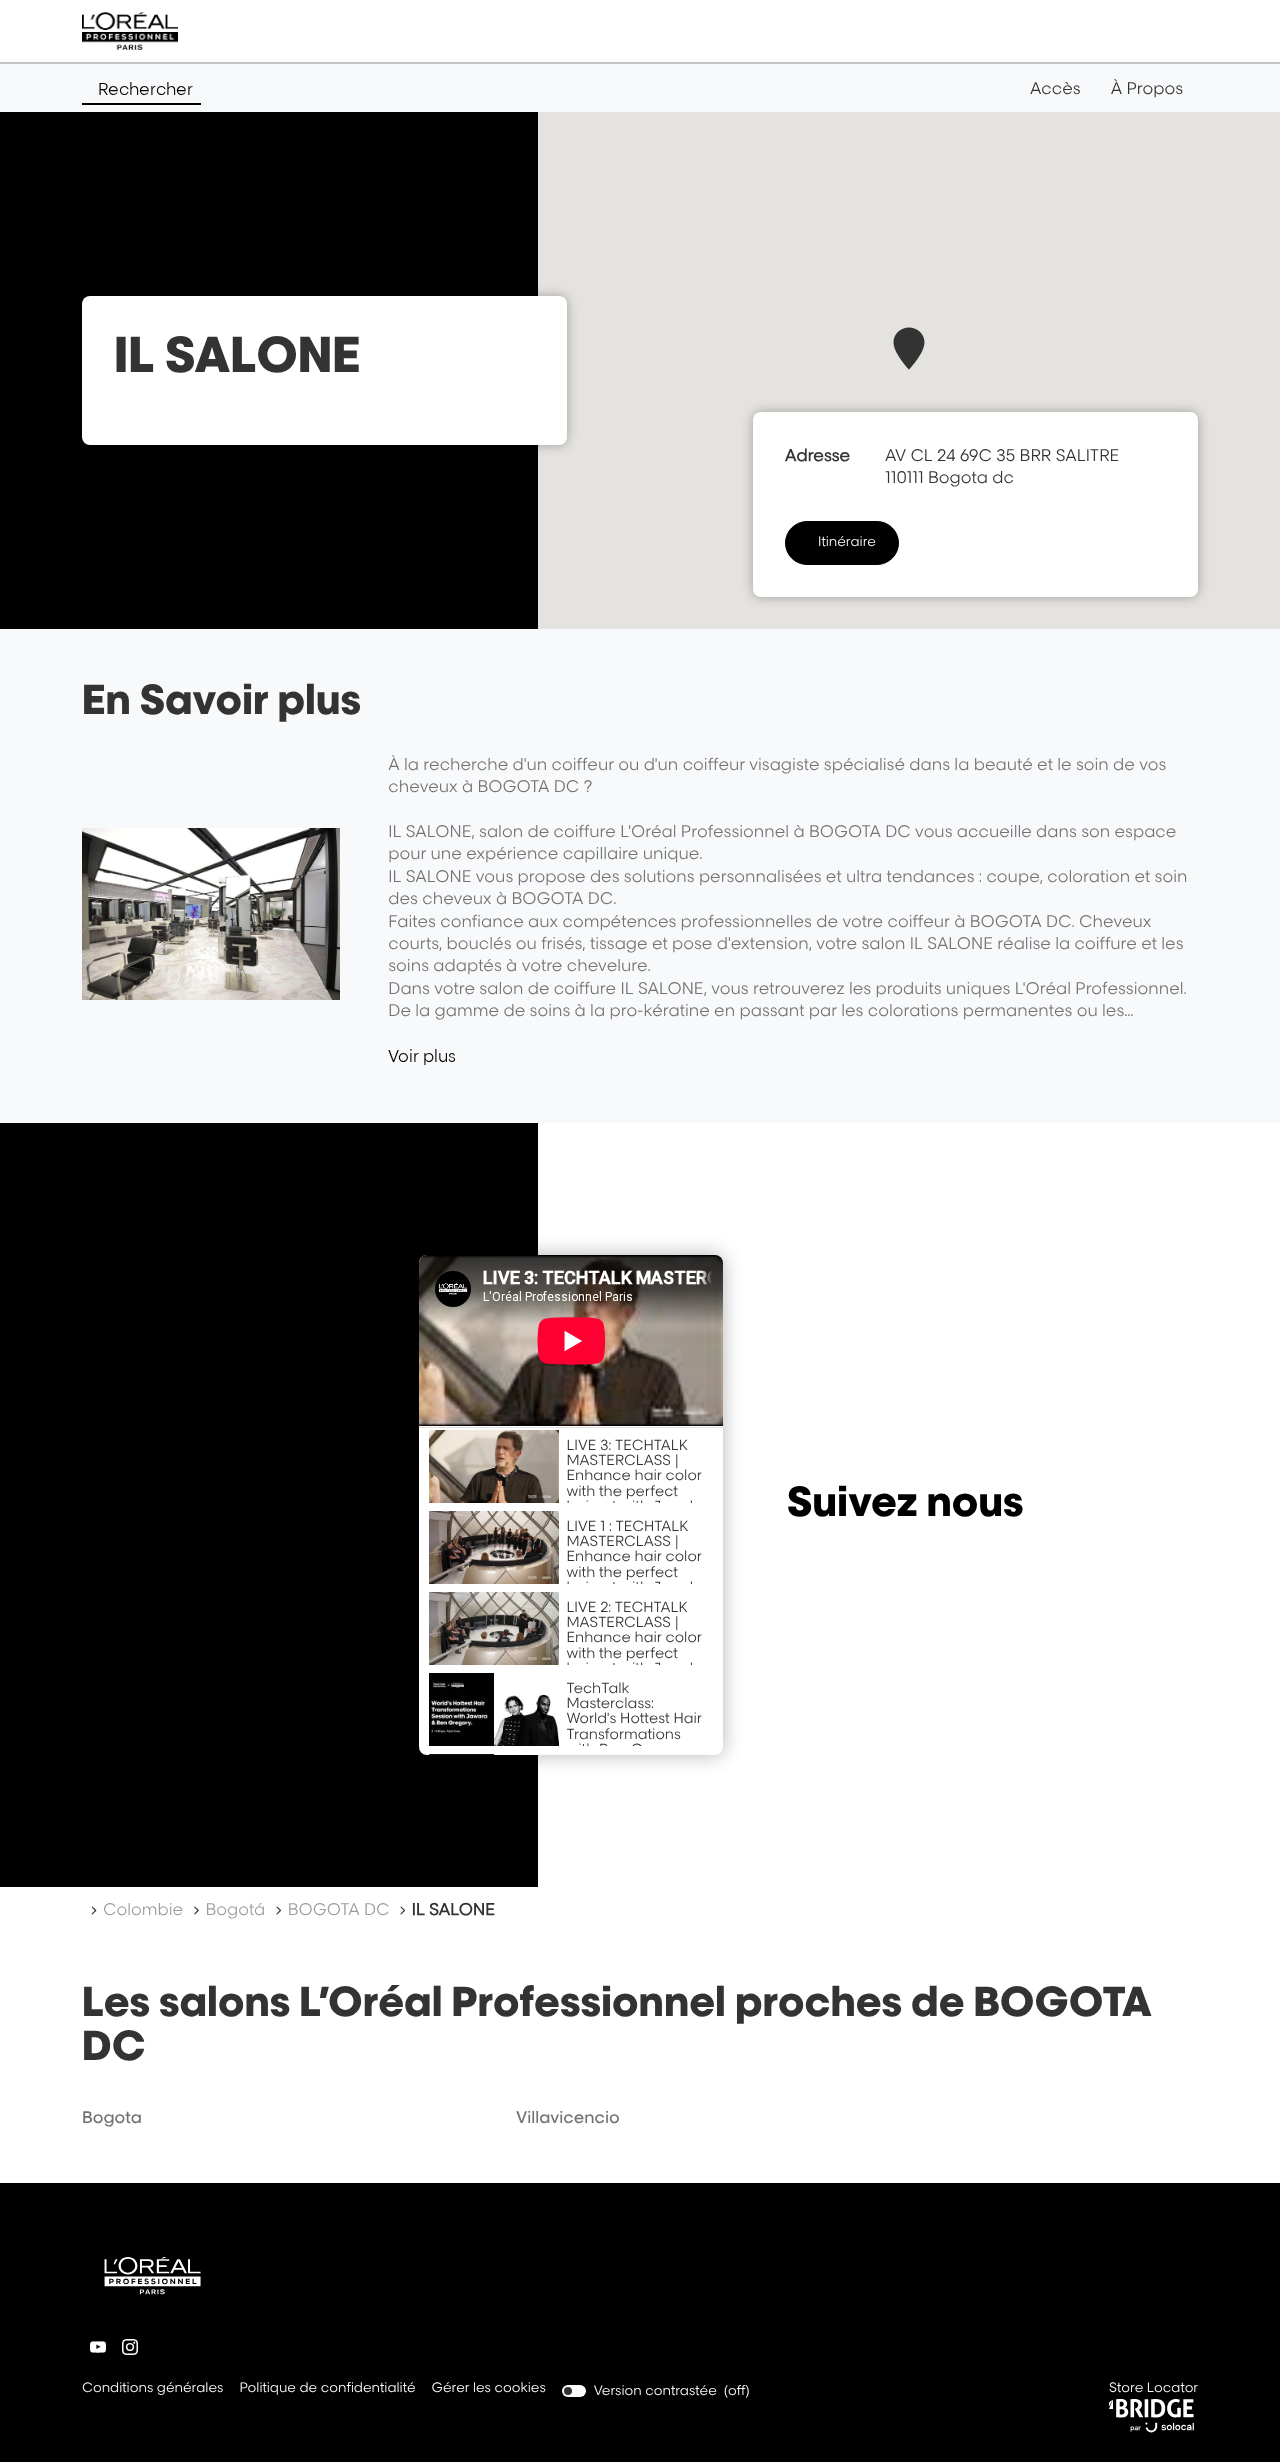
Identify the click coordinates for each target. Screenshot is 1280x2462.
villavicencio (568, 2117)
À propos (1147, 88)
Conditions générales (152, 2389)
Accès (1055, 88)
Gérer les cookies (489, 2388)
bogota (112, 2117)
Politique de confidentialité (327, 2389)
